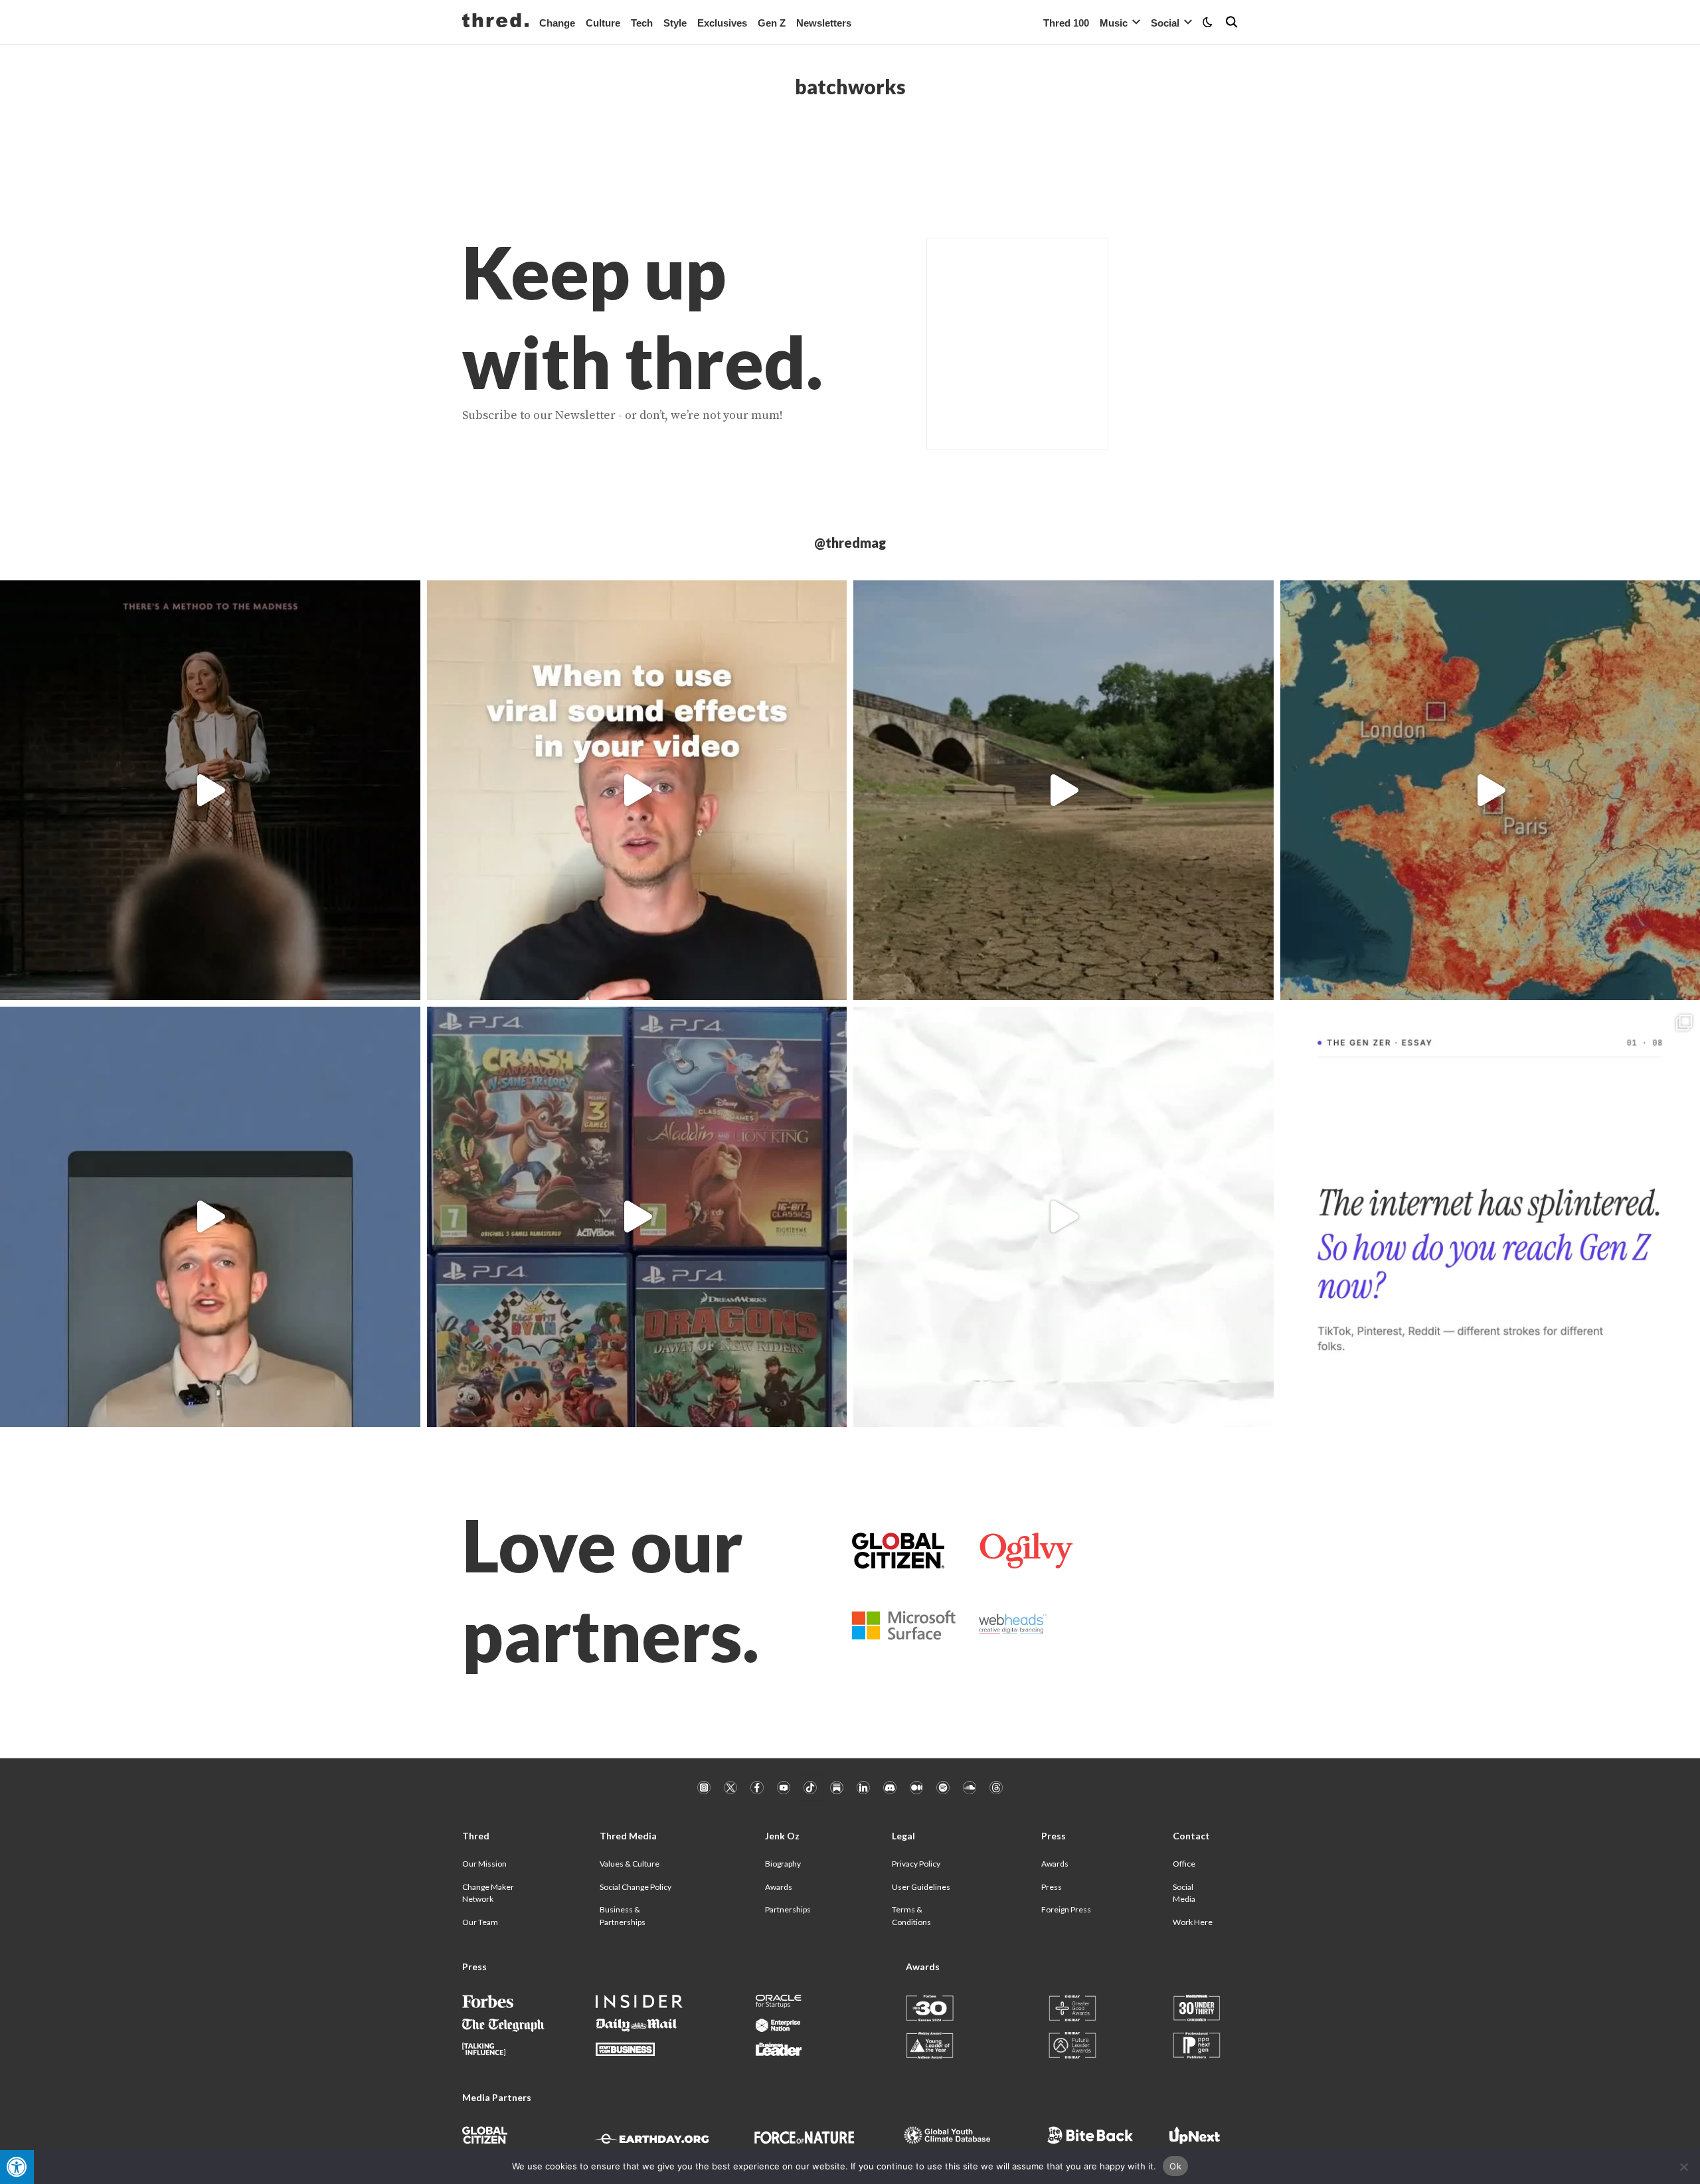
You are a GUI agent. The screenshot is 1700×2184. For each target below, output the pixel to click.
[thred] (495, 22)
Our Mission (484, 1864)
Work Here (1193, 1922)
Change (557, 23)
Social (1165, 23)
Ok (1175, 2166)
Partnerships (788, 1909)
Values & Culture (630, 1864)
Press (1052, 1887)
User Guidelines (921, 1887)
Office (1184, 1864)
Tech (642, 23)
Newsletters (824, 23)
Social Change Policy (636, 1887)
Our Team (480, 1922)
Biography (783, 1864)
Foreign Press (1066, 1909)
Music (1114, 23)
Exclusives (722, 23)
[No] (1683, 2167)
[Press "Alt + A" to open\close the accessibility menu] (17, 2167)
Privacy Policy (916, 1864)
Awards (779, 1887)
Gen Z (772, 23)
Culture (603, 23)
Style (675, 23)
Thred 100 (1066, 23)
